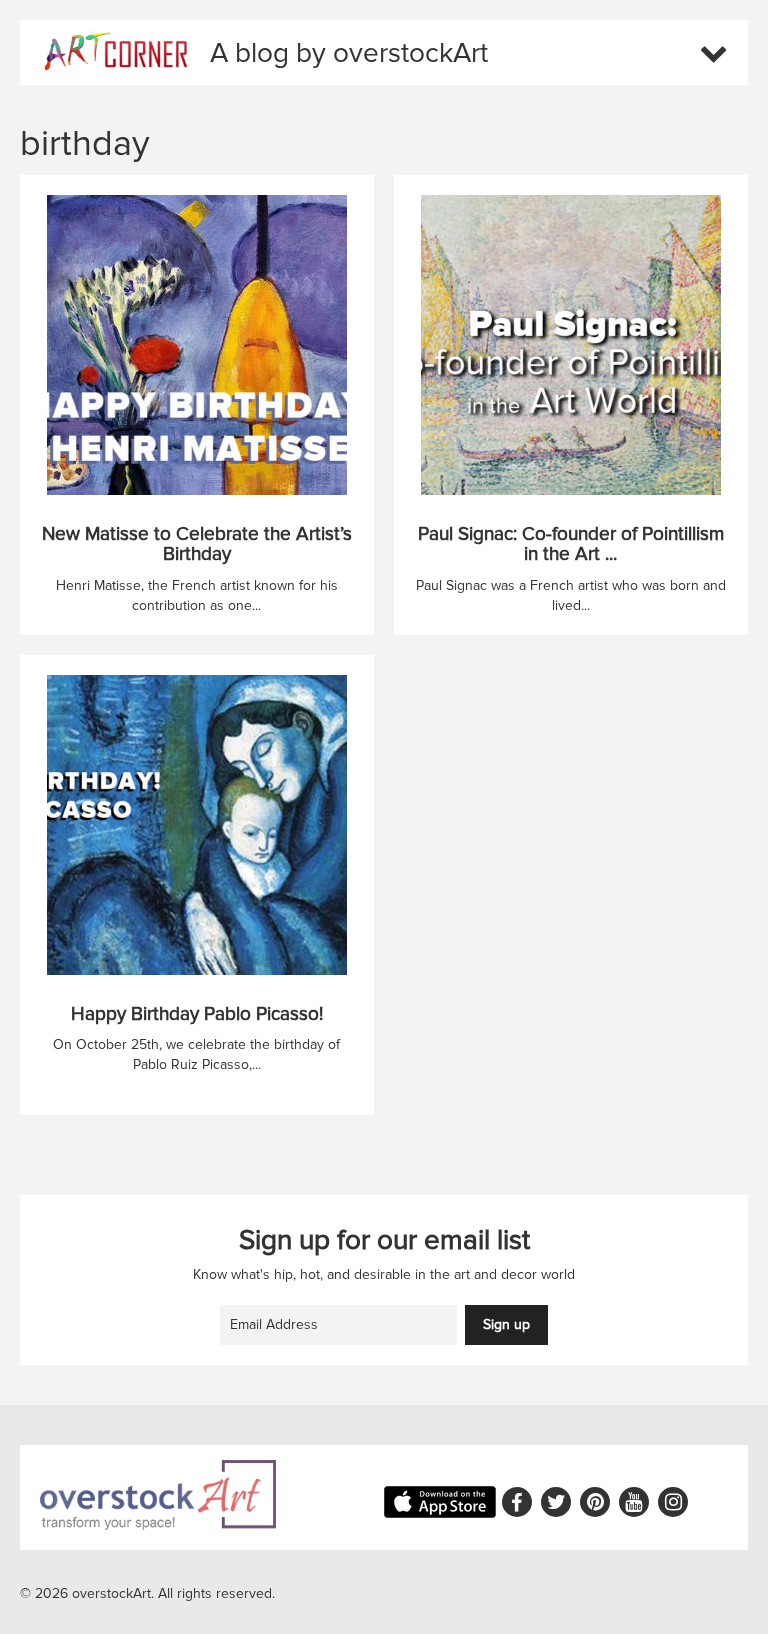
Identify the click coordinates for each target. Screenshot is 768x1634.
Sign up (506, 1324)
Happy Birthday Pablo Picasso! (197, 1014)
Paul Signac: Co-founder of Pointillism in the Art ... (571, 545)
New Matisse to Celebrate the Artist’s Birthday (197, 545)
